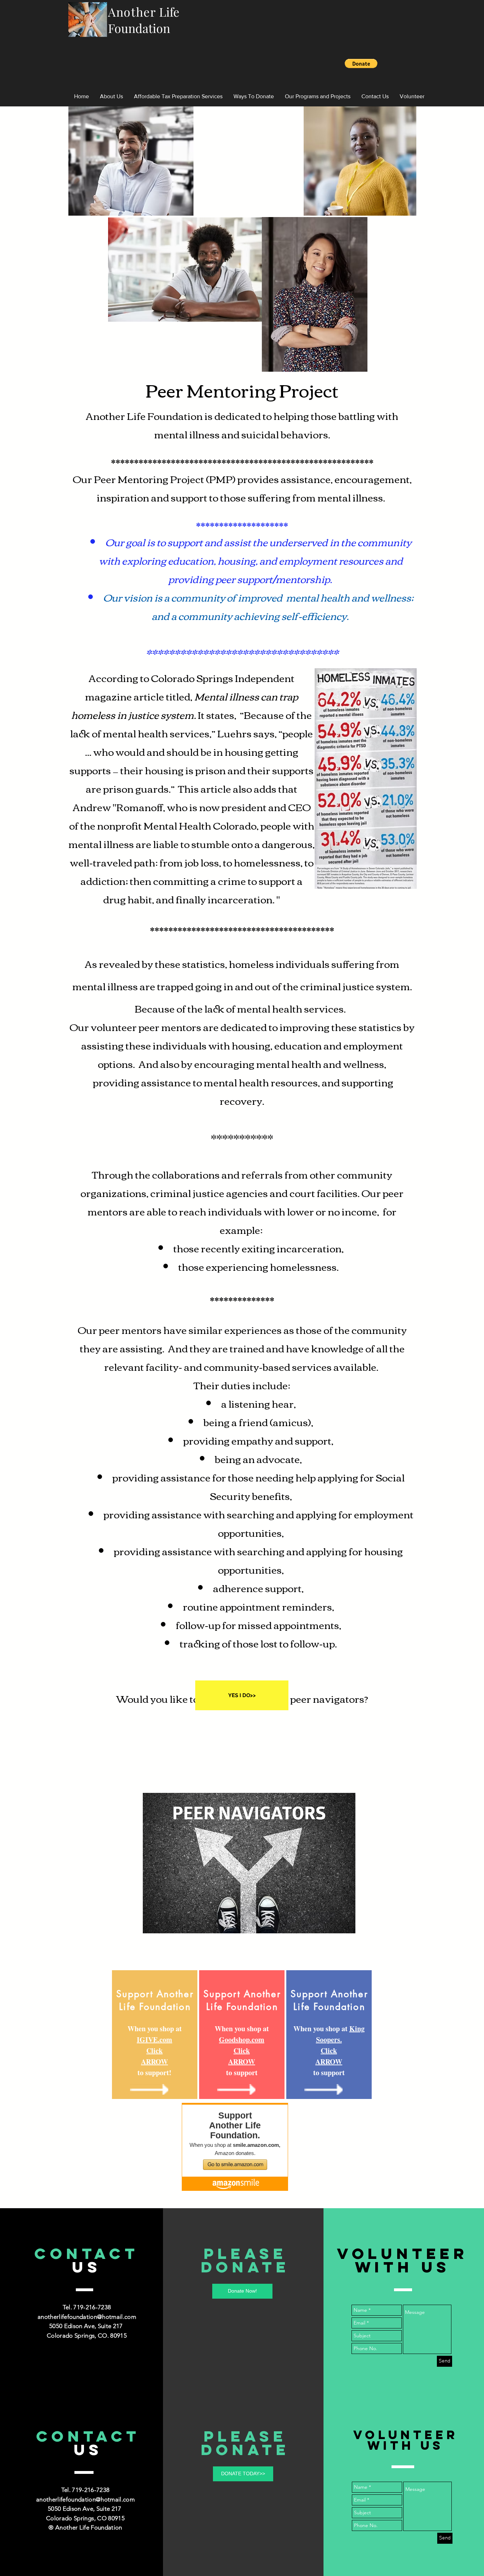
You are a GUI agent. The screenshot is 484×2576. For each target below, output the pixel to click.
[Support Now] (149, 2089)
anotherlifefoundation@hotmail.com (87, 2317)
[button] (361, 63)
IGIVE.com (154, 2040)
